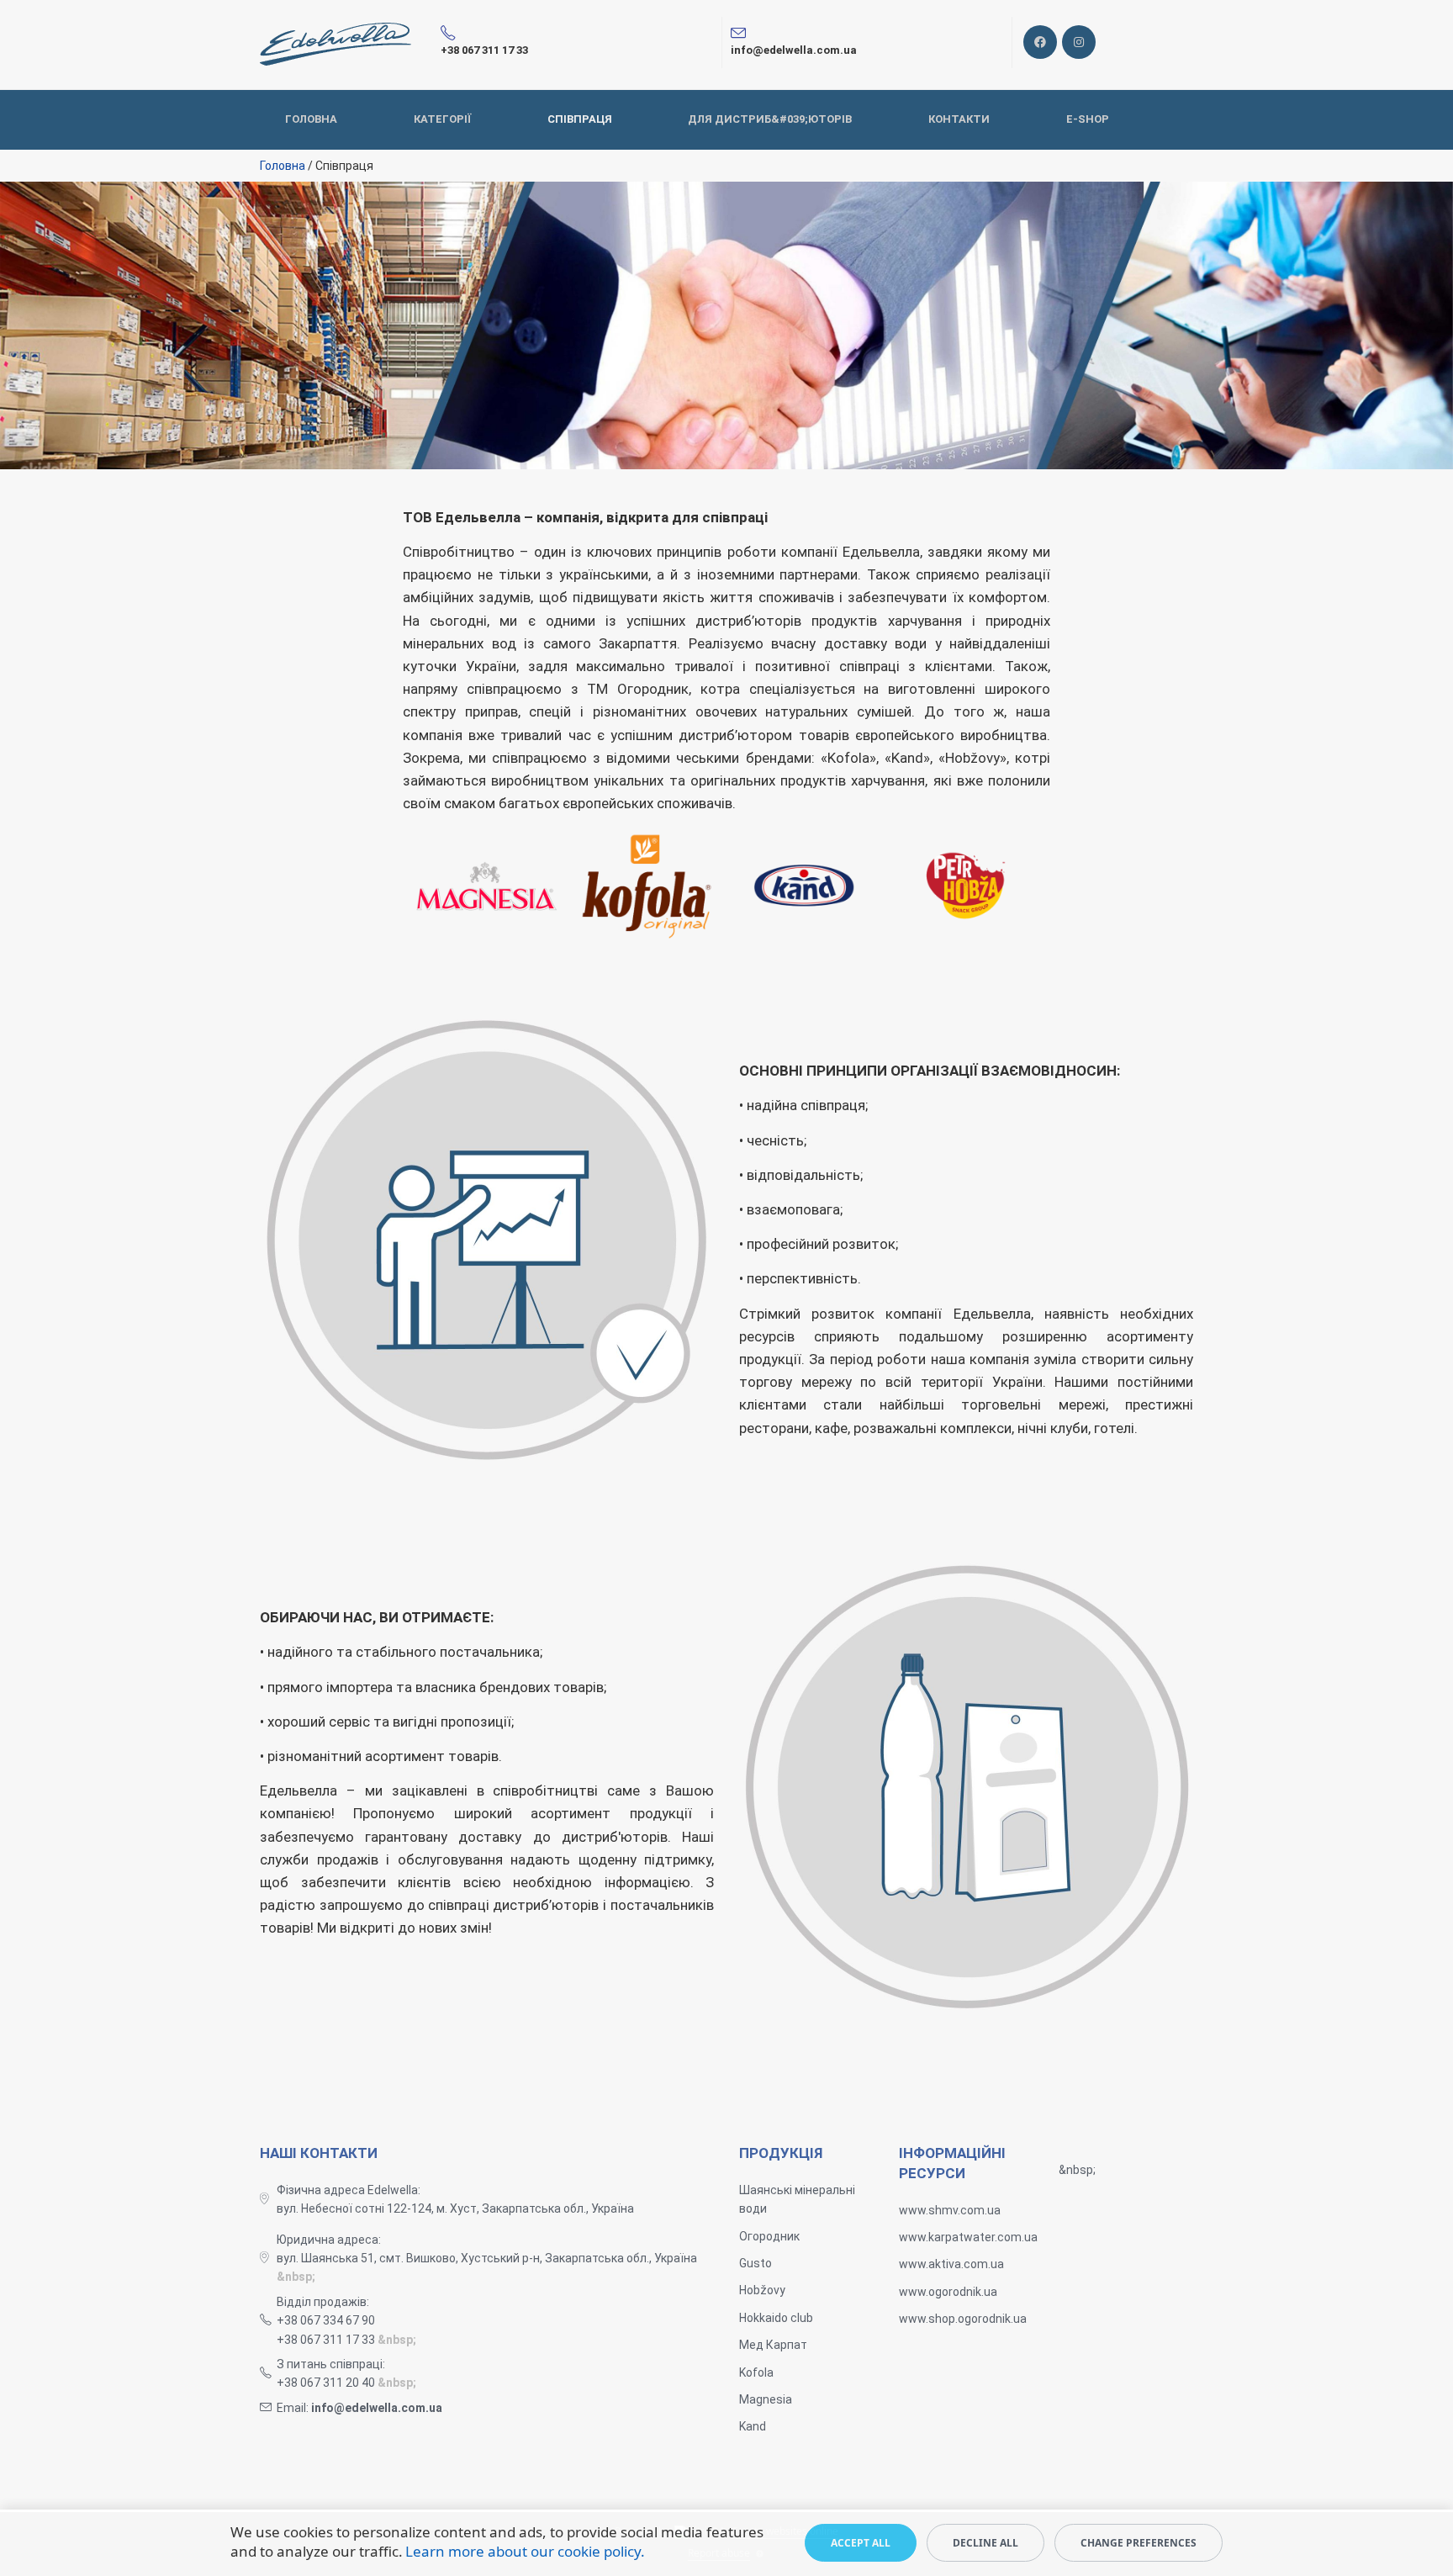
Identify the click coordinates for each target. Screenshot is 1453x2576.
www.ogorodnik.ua (948, 2292)
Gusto (756, 2263)
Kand (753, 2426)
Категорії (442, 119)
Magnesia (766, 2399)
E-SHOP (1088, 119)
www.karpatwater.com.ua (968, 2237)
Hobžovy (762, 2290)
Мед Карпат (773, 2345)
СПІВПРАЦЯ (580, 119)
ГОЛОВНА (311, 119)
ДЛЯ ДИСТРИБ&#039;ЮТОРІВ (770, 119)
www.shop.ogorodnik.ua (963, 2319)
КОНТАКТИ (959, 119)
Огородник (769, 2236)
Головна (283, 166)
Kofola (756, 2372)
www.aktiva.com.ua (951, 2264)
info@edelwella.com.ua (377, 2408)
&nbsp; (296, 2277)
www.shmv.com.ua (950, 2210)
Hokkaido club (776, 2318)
